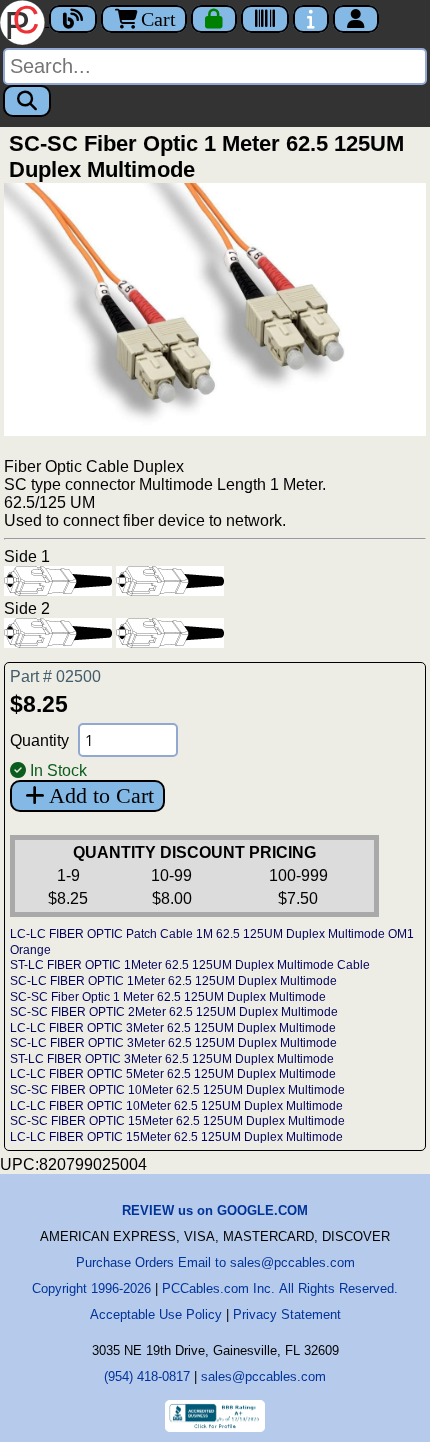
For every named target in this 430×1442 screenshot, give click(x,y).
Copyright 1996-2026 (91, 1288)
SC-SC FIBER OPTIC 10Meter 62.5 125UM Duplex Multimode (177, 1090)
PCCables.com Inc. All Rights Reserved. (280, 1288)
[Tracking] (265, 19)
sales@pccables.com (263, 1376)
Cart (158, 19)
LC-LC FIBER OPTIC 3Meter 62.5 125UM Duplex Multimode (173, 1028)
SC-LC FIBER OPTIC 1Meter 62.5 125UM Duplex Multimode (173, 981)
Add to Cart (101, 795)
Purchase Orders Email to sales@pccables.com (215, 1262)
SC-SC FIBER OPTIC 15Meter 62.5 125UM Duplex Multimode (177, 1121)
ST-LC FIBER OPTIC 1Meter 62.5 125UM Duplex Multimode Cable (190, 965)
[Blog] (73, 19)
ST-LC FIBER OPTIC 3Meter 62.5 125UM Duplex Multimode (172, 1059)
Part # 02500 (55, 676)
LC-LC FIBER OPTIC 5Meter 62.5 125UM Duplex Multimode (173, 1074)
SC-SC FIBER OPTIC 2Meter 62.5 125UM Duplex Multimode (174, 1012)
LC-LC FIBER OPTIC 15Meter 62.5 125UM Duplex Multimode (176, 1137)
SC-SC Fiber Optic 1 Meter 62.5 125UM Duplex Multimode (168, 997)
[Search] (27, 101)
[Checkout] (214, 19)
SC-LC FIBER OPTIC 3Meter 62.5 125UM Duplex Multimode (173, 1043)
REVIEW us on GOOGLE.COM (215, 1210)
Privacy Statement (287, 1314)
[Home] (24, 20)
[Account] (356, 19)
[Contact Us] (311, 19)
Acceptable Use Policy (156, 1314)
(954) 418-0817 (147, 1376)
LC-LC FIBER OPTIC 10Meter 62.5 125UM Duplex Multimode (176, 1106)
